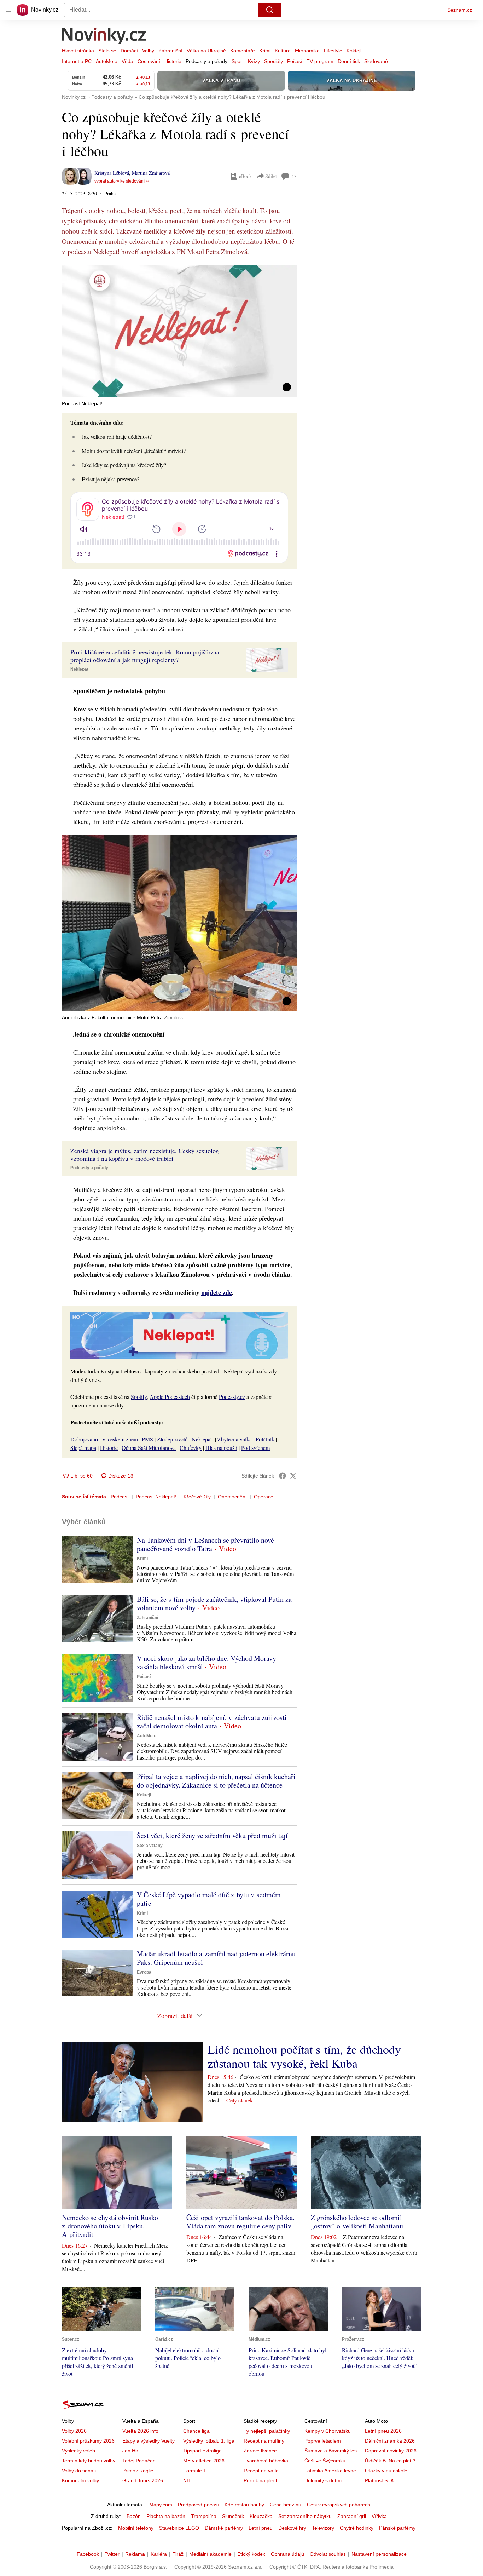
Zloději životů (172, 1439)
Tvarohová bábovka (266, 2461)
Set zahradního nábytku (305, 2516)
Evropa (144, 1972)
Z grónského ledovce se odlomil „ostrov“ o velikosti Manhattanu (357, 2222)
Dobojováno (84, 1439)
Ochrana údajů (287, 2554)
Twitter (112, 2554)
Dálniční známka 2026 (390, 2441)
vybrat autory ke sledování (120, 181)
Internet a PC (77, 61)
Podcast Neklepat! (156, 1497)
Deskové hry (292, 2528)
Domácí (129, 51)
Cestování (149, 61)
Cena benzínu (286, 2505)
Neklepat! (203, 1439)
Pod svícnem (255, 1448)
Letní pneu (261, 2528)
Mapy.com (161, 2505)
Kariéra (159, 2554)
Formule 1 (195, 2471)
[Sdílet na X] (293, 1476)
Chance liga (196, 2431)
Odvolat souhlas (328, 2554)
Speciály (273, 61)
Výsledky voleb (78, 2451)
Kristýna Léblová (112, 173)
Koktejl (354, 51)
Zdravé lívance (260, 2451)
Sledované (376, 61)
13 (294, 176)
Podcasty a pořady (206, 61)
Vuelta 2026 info (140, 2431)
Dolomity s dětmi (323, 2480)
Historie (173, 61)
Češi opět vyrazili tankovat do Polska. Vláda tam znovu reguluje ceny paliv (240, 2222)
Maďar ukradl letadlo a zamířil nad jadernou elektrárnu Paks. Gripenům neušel (216, 1958)
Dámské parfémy (224, 2528)
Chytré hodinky (357, 2528)
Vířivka (379, 2516)
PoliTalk (265, 1439)
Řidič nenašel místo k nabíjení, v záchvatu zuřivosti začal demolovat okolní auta (212, 1722)
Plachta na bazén (166, 2516)
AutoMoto (107, 61)
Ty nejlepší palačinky (267, 2431)
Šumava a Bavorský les (331, 2451)
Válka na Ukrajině (206, 51)
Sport (238, 61)
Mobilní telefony (136, 2528)
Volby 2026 (74, 2431)
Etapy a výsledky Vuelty (149, 2441)
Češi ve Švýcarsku (325, 2461)
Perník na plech (261, 2480)
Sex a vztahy (150, 1846)
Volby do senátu (80, 2471)
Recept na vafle (261, 2471)
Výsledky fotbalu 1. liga (209, 2441)
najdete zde (217, 1292)
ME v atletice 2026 (204, 2461)
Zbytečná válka (235, 1439)
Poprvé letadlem (323, 2441)
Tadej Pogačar (138, 2461)
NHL (188, 2480)
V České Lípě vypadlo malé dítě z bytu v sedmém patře (209, 1899)
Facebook (88, 2554)
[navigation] (8, 10)
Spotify (139, 1397)
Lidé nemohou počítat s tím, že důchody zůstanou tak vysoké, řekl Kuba (304, 2056)
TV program (320, 61)
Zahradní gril (352, 2516)
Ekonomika (307, 51)
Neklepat (79, 669)
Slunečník (233, 2516)
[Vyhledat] (270, 10)
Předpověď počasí (198, 2505)
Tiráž (178, 2554)
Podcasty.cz (232, 1397)
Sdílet (271, 176)
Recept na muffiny (264, 2441)
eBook (245, 176)
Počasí (295, 61)
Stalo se (107, 51)
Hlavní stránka (78, 51)
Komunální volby (80, 2480)
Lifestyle (333, 51)
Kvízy (254, 61)
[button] (179, 331)
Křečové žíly (197, 1497)
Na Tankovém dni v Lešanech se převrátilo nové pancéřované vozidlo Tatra (205, 1544)
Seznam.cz (460, 10)
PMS (147, 1439)
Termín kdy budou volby (89, 2461)
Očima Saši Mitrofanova (149, 1448)
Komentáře (243, 51)
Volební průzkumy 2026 (88, 2441)
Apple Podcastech (170, 1397)
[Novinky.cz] (104, 36)
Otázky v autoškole (386, 2471)
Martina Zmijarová (151, 173)
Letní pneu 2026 (383, 2431)
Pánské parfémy (397, 2528)
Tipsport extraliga (202, 2451)
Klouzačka (261, 2516)
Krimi (265, 51)
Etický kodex (251, 2554)
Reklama (135, 2554)
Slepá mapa (83, 1448)
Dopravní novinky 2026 (391, 2451)
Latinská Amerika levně (330, 2471)
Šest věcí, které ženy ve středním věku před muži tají (212, 1835)
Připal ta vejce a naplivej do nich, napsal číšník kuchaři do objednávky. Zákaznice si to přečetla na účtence (216, 1781)
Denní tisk (349, 61)
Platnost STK (379, 2480)
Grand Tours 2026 (143, 2480)
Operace (264, 1497)
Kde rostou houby (244, 2505)
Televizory (323, 2528)
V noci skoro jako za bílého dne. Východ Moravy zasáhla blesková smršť (206, 1662)
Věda (127, 61)
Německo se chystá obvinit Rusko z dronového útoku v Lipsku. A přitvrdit (110, 2226)
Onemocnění (232, 1497)
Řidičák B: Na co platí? (390, 2461)
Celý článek (240, 2100)
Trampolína (204, 2516)
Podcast (120, 1497)
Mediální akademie (210, 2554)
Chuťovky (191, 1448)
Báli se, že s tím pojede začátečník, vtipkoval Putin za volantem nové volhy (214, 1603)
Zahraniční (170, 51)
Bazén (134, 2516)
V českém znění (120, 1439)
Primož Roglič (138, 2471)
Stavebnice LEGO (179, 2528)
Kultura (283, 51)
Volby (148, 51)
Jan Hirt (131, 2451)
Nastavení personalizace (379, 2554)
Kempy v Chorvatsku (328, 2431)
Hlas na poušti (221, 1448)
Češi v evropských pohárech (339, 2505)
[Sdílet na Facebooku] (283, 1476)
